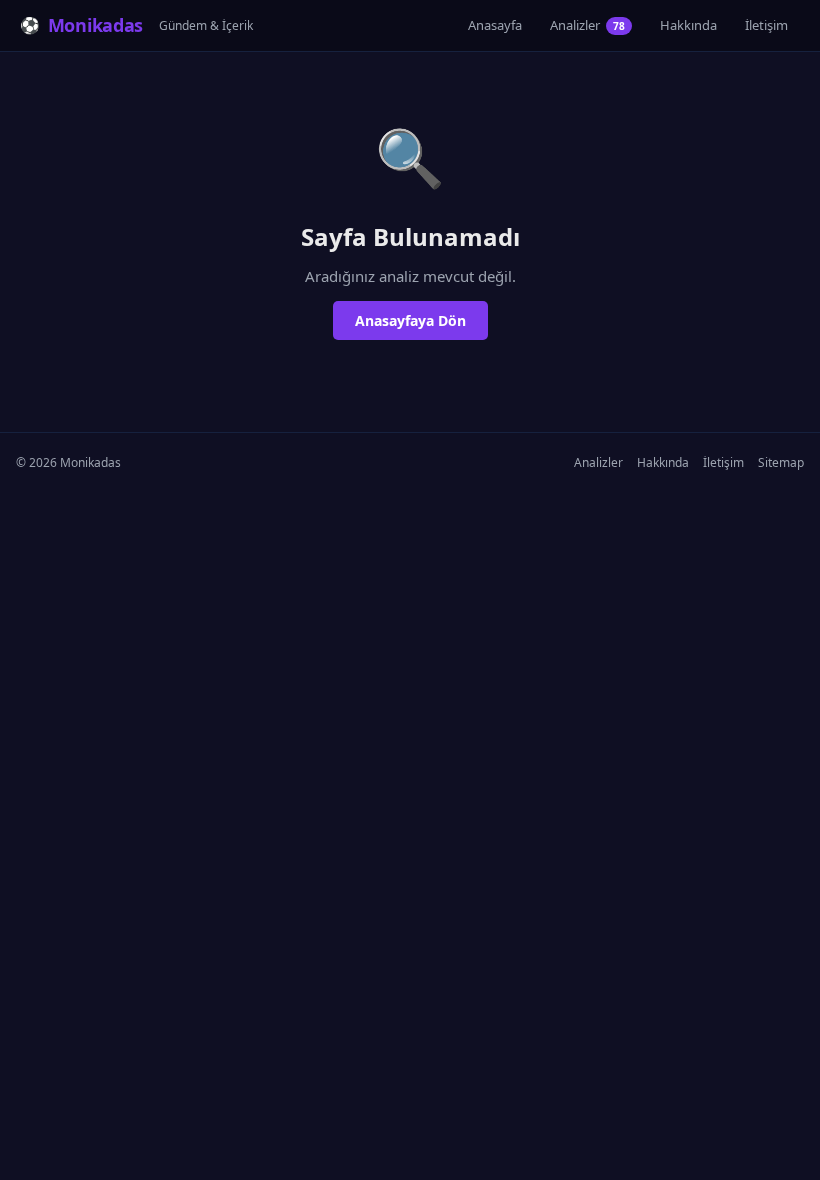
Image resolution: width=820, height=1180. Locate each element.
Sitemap (781, 462)
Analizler (587, 25)
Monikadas (95, 25)
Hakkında (688, 25)
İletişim (766, 25)
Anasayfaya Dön (410, 320)
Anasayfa (495, 25)
